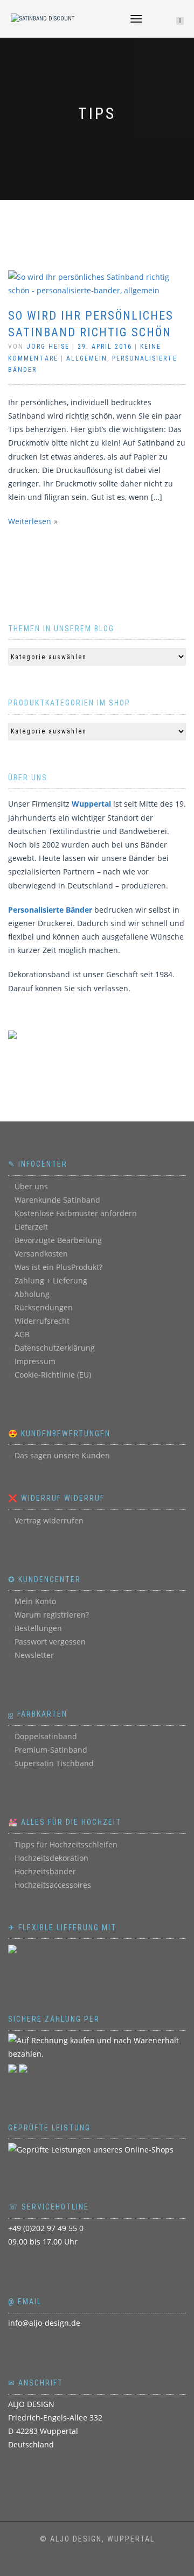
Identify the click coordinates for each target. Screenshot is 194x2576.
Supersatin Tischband (54, 1763)
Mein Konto (35, 1601)
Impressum (35, 1361)
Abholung (32, 1294)
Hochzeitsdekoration (51, 1858)
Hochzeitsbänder (45, 1871)
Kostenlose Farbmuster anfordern (76, 1213)
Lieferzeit (31, 1227)
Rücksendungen (44, 1307)
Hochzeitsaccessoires (53, 1885)
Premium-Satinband (51, 1750)
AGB (22, 1334)
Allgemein (87, 358)
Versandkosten (41, 1254)
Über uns (31, 1186)
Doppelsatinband (46, 1736)
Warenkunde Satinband (57, 1200)
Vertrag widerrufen (49, 1520)
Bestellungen (38, 1628)
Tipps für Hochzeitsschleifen (66, 1844)
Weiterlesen (30, 521)
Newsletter (34, 1655)
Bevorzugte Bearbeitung (58, 1240)
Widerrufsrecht (42, 1321)
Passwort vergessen (50, 1642)
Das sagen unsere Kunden (62, 1455)
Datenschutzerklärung (55, 1348)
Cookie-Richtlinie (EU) (53, 1375)
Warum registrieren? (52, 1615)
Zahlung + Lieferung (51, 1280)
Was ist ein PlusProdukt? (58, 1267)
